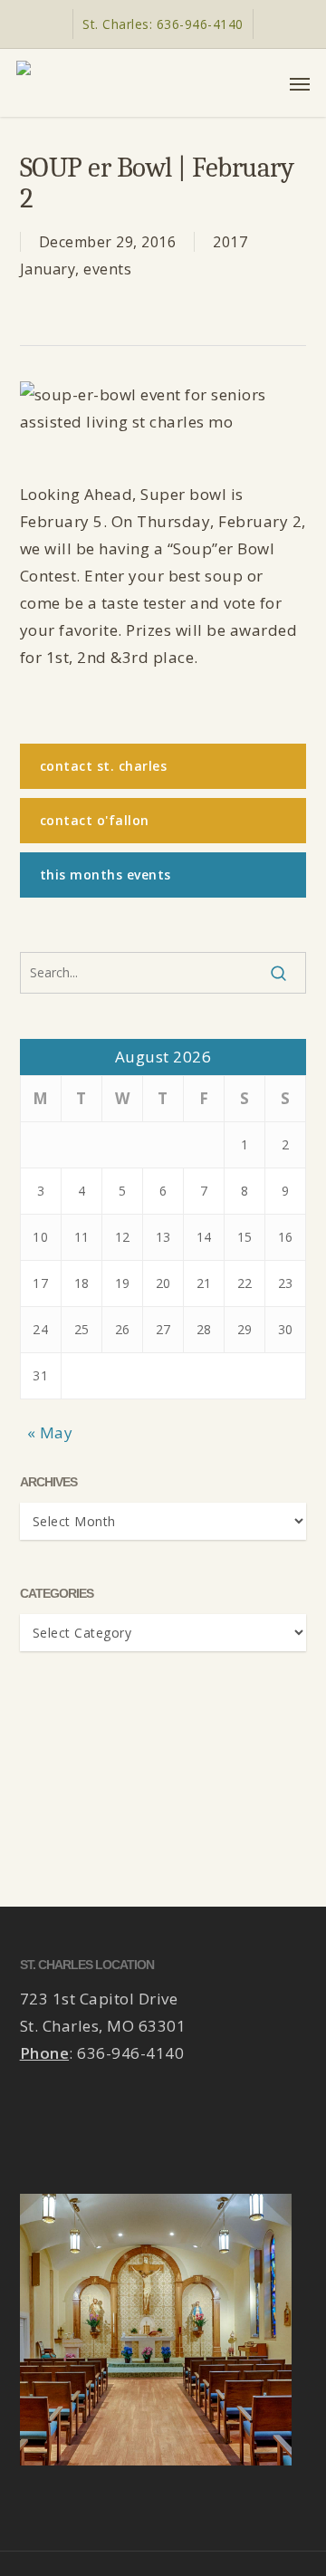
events (107, 269)
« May (50, 1432)
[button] (300, 83)
